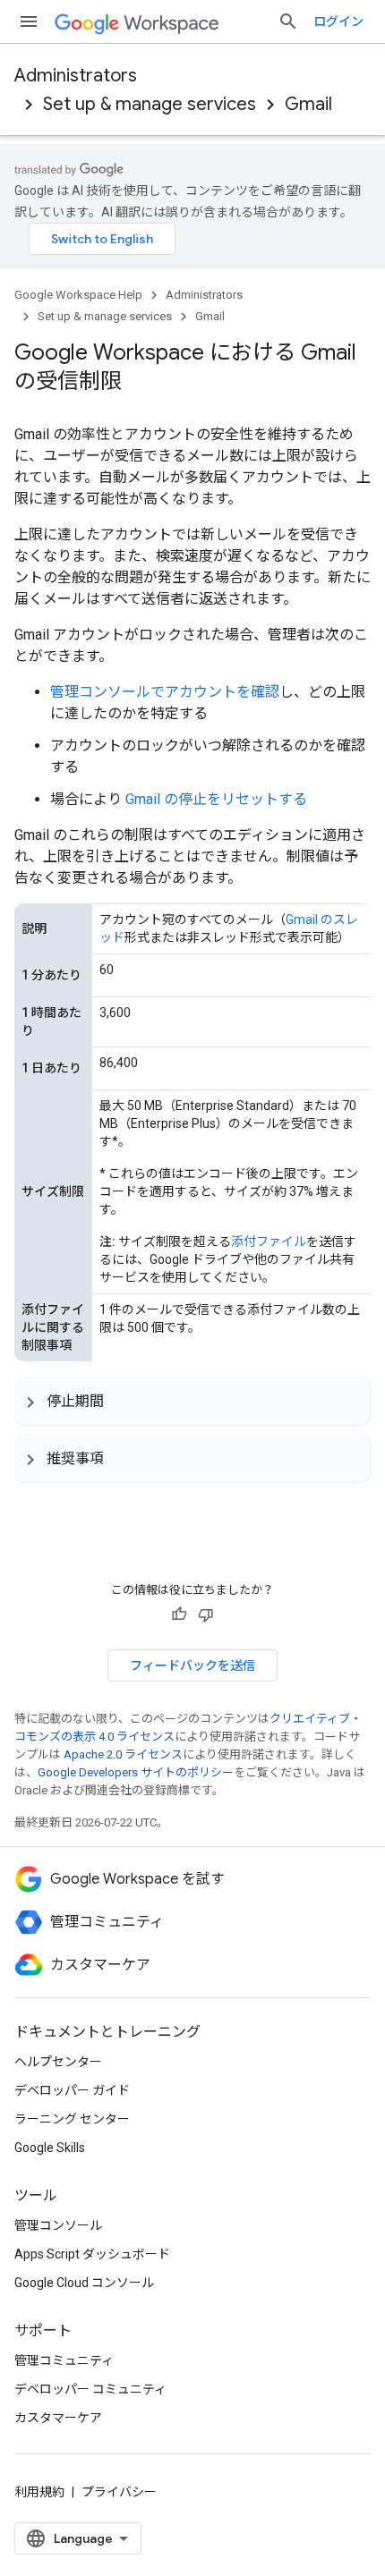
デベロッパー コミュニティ (90, 2389)
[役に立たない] (206, 1614)
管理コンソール (58, 2225)
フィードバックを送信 (192, 1665)
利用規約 (39, 2492)
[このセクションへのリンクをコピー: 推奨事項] (122, 1458)
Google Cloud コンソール (84, 2283)
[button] (192, 1400)
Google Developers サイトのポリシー (136, 1772)
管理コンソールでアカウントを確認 (165, 692)
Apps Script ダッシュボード (92, 2254)
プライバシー (119, 2492)
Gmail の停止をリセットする (216, 799)
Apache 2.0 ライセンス (123, 1754)
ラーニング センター (72, 2119)
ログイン (338, 21)
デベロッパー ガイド (72, 2090)
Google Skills (50, 2148)
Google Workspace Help (78, 295)
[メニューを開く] (29, 21)
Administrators (76, 76)
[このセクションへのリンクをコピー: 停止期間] (122, 1401)
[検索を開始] (288, 21)
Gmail (308, 104)
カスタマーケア (58, 2418)
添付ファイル (269, 1241)
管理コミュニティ (64, 2360)
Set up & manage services (150, 104)
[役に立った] (179, 1614)
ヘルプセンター (58, 2062)
